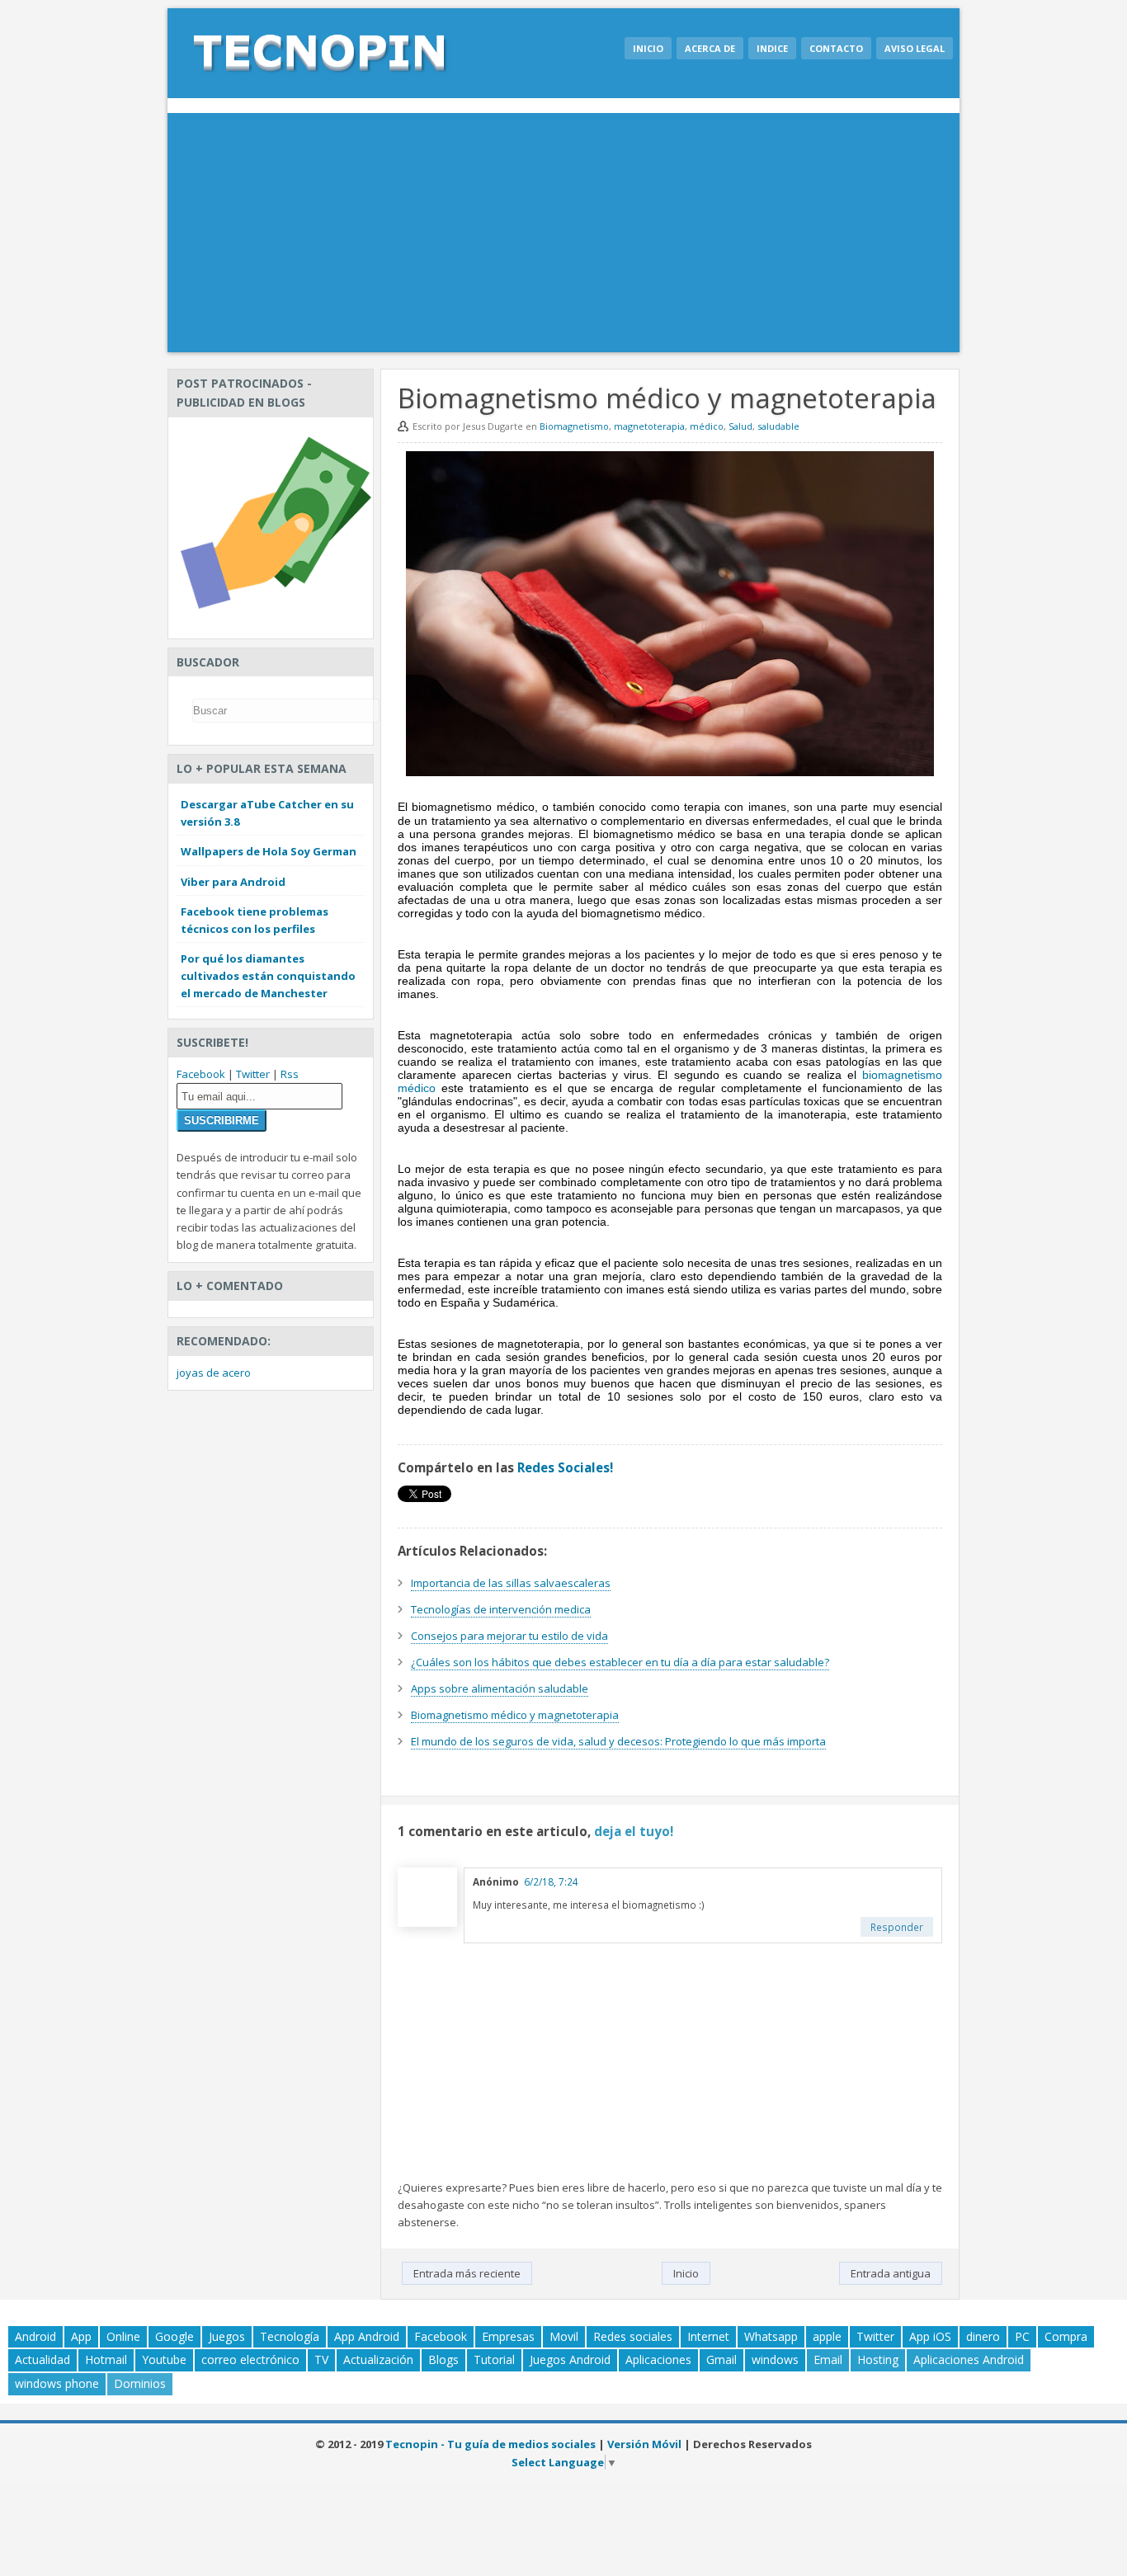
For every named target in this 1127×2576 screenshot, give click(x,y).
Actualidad (42, 2359)
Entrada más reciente (467, 2273)
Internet (708, 2336)
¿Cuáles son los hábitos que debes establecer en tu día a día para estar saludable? (620, 1662)
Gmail (721, 2359)
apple (827, 2336)
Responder (897, 1927)
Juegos (227, 2336)
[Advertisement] (563, 237)
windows (775, 2359)
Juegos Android (570, 2359)
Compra (1066, 2336)
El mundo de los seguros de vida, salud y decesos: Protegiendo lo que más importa (618, 1741)
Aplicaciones (658, 2359)
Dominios (140, 2383)
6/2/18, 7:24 (551, 1881)
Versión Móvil (644, 2444)
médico (707, 426)
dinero (983, 2336)
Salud (740, 426)
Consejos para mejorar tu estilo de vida (509, 1636)
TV (321, 2359)
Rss (290, 1074)
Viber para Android (233, 882)
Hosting (878, 2359)
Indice (772, 48)
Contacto (836, 48)
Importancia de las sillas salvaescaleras (511, 1583)
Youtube (164, 2359)
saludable (778, 426)
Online (123, 2336)
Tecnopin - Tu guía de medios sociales (490, 2444)
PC (1022, 2336)
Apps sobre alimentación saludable (500, 1688)
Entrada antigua (891, 2273)
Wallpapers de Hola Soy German (269, 851)
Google (174, 2336)
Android (35, 2336)
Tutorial (494, 2359)
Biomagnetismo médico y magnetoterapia (515, 1715)
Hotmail (106, 2359)
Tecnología (290, 2336)
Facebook (201, 1074)
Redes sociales (633, 2336)
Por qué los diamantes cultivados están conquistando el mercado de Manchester (268, 976)
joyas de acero (214, 1373)
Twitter (253, 1074)
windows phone (57, 2383)
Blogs (443, 2359)
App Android (367, 2336)
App (81, 2336)
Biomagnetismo (574, 426)
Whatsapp (771, 2336)
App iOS (930, 2336)
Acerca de (710, 48)
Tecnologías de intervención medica (501, 1609)
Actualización (378, 2359)
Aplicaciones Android (969, 2359)
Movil (564, 2336)
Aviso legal (915, 48)
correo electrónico (250, 2359)
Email (828, 2359)
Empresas (508, 2336)
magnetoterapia (649, 426)
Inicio (648, 48)
